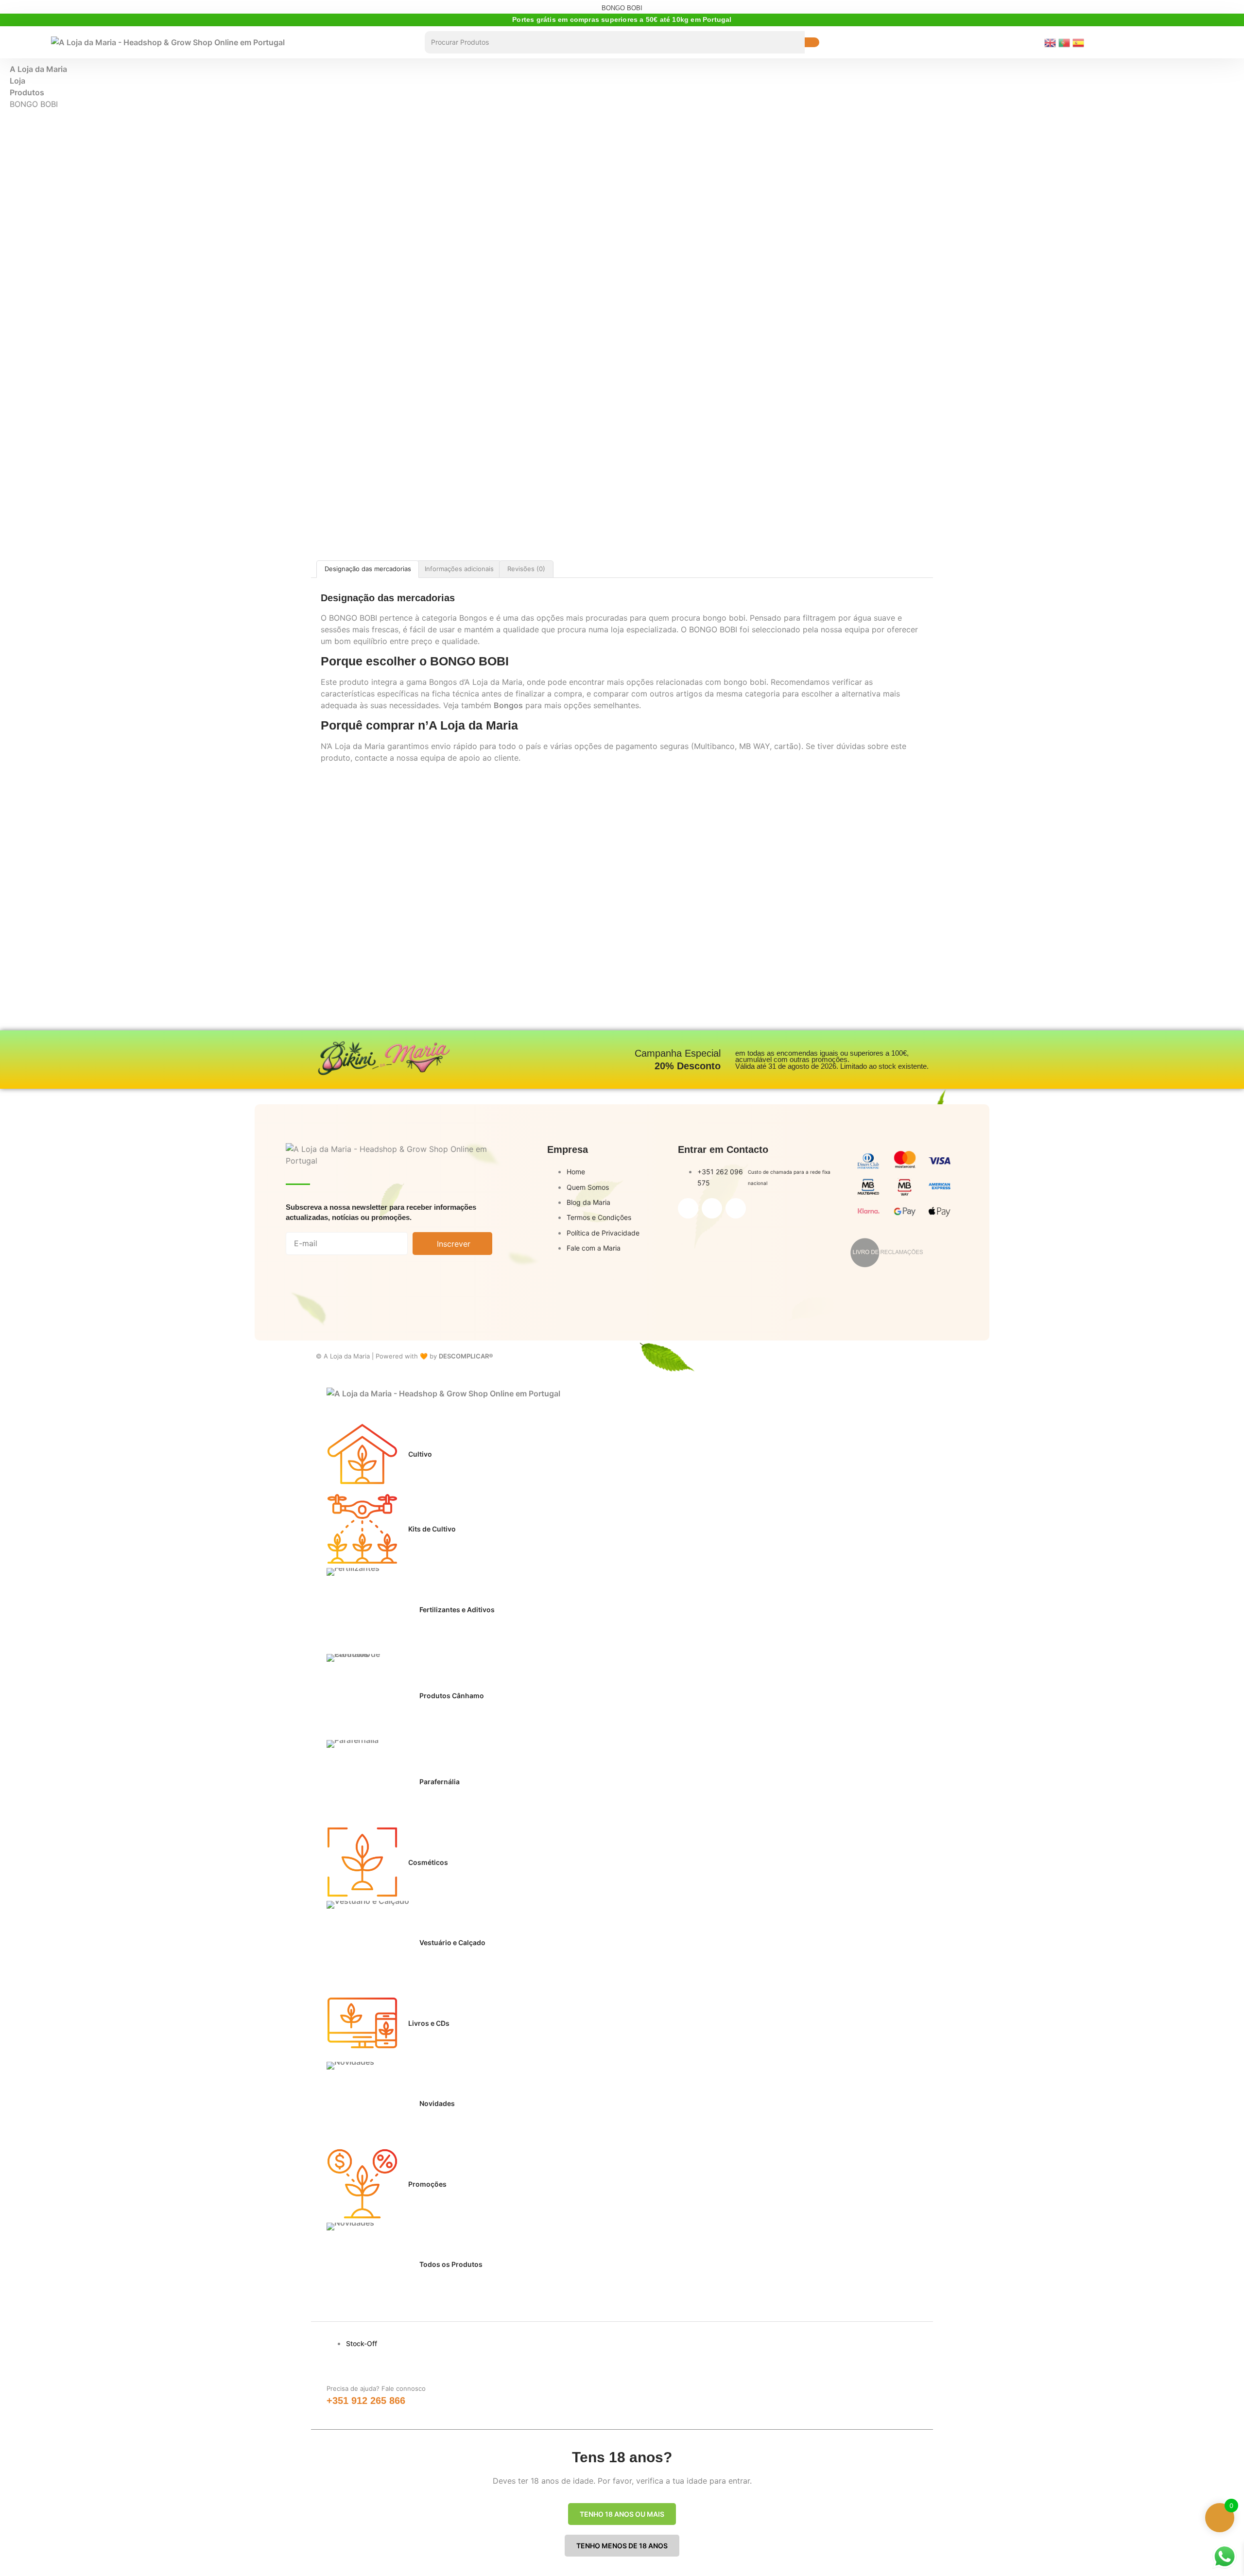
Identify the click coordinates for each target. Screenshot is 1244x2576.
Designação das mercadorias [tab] (368, 569)
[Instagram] (712, 1208)
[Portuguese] (1065, 42)
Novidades (437, 2103)
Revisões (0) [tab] (526, 569)
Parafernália (440, 1782)
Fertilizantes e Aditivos (457, 1610)
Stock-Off (362, 2343)
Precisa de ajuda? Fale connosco (376, 2388)
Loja (17, 81)
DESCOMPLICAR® (466, 1356)
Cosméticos (428, 1862)
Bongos (508, 705)
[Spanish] (1080, 42)
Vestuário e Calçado (452, 1942)
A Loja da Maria (38, 69)
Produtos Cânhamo (452, 1696)
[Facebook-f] (688, 1208)
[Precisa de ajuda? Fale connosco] (337, 2369)
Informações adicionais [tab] (459, 569)
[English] (1051, 42)
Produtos (27, 92)
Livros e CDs (429, 2023)
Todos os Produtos (451, 2264)
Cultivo (420, 1454)
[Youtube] (736, 1208)
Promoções (427, 2184)
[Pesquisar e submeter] (812, 42)
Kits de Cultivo (432, 1529)
